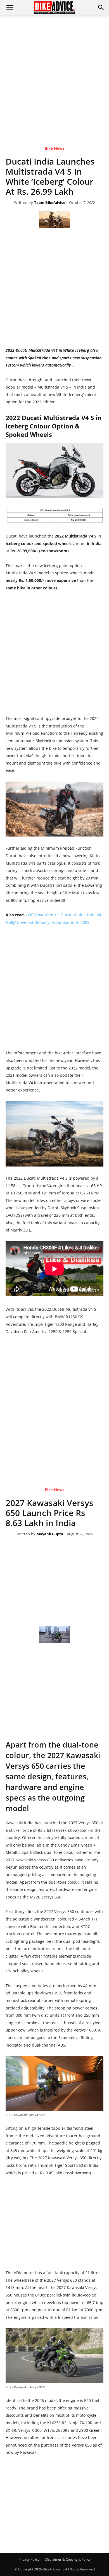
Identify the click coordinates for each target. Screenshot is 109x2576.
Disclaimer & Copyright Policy (68, 2559)
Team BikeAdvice (50, 203)
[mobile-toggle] (10, 8)
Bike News (54, 149)
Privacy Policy (29, 2559)
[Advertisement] (54, 72)
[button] (101, 8)
